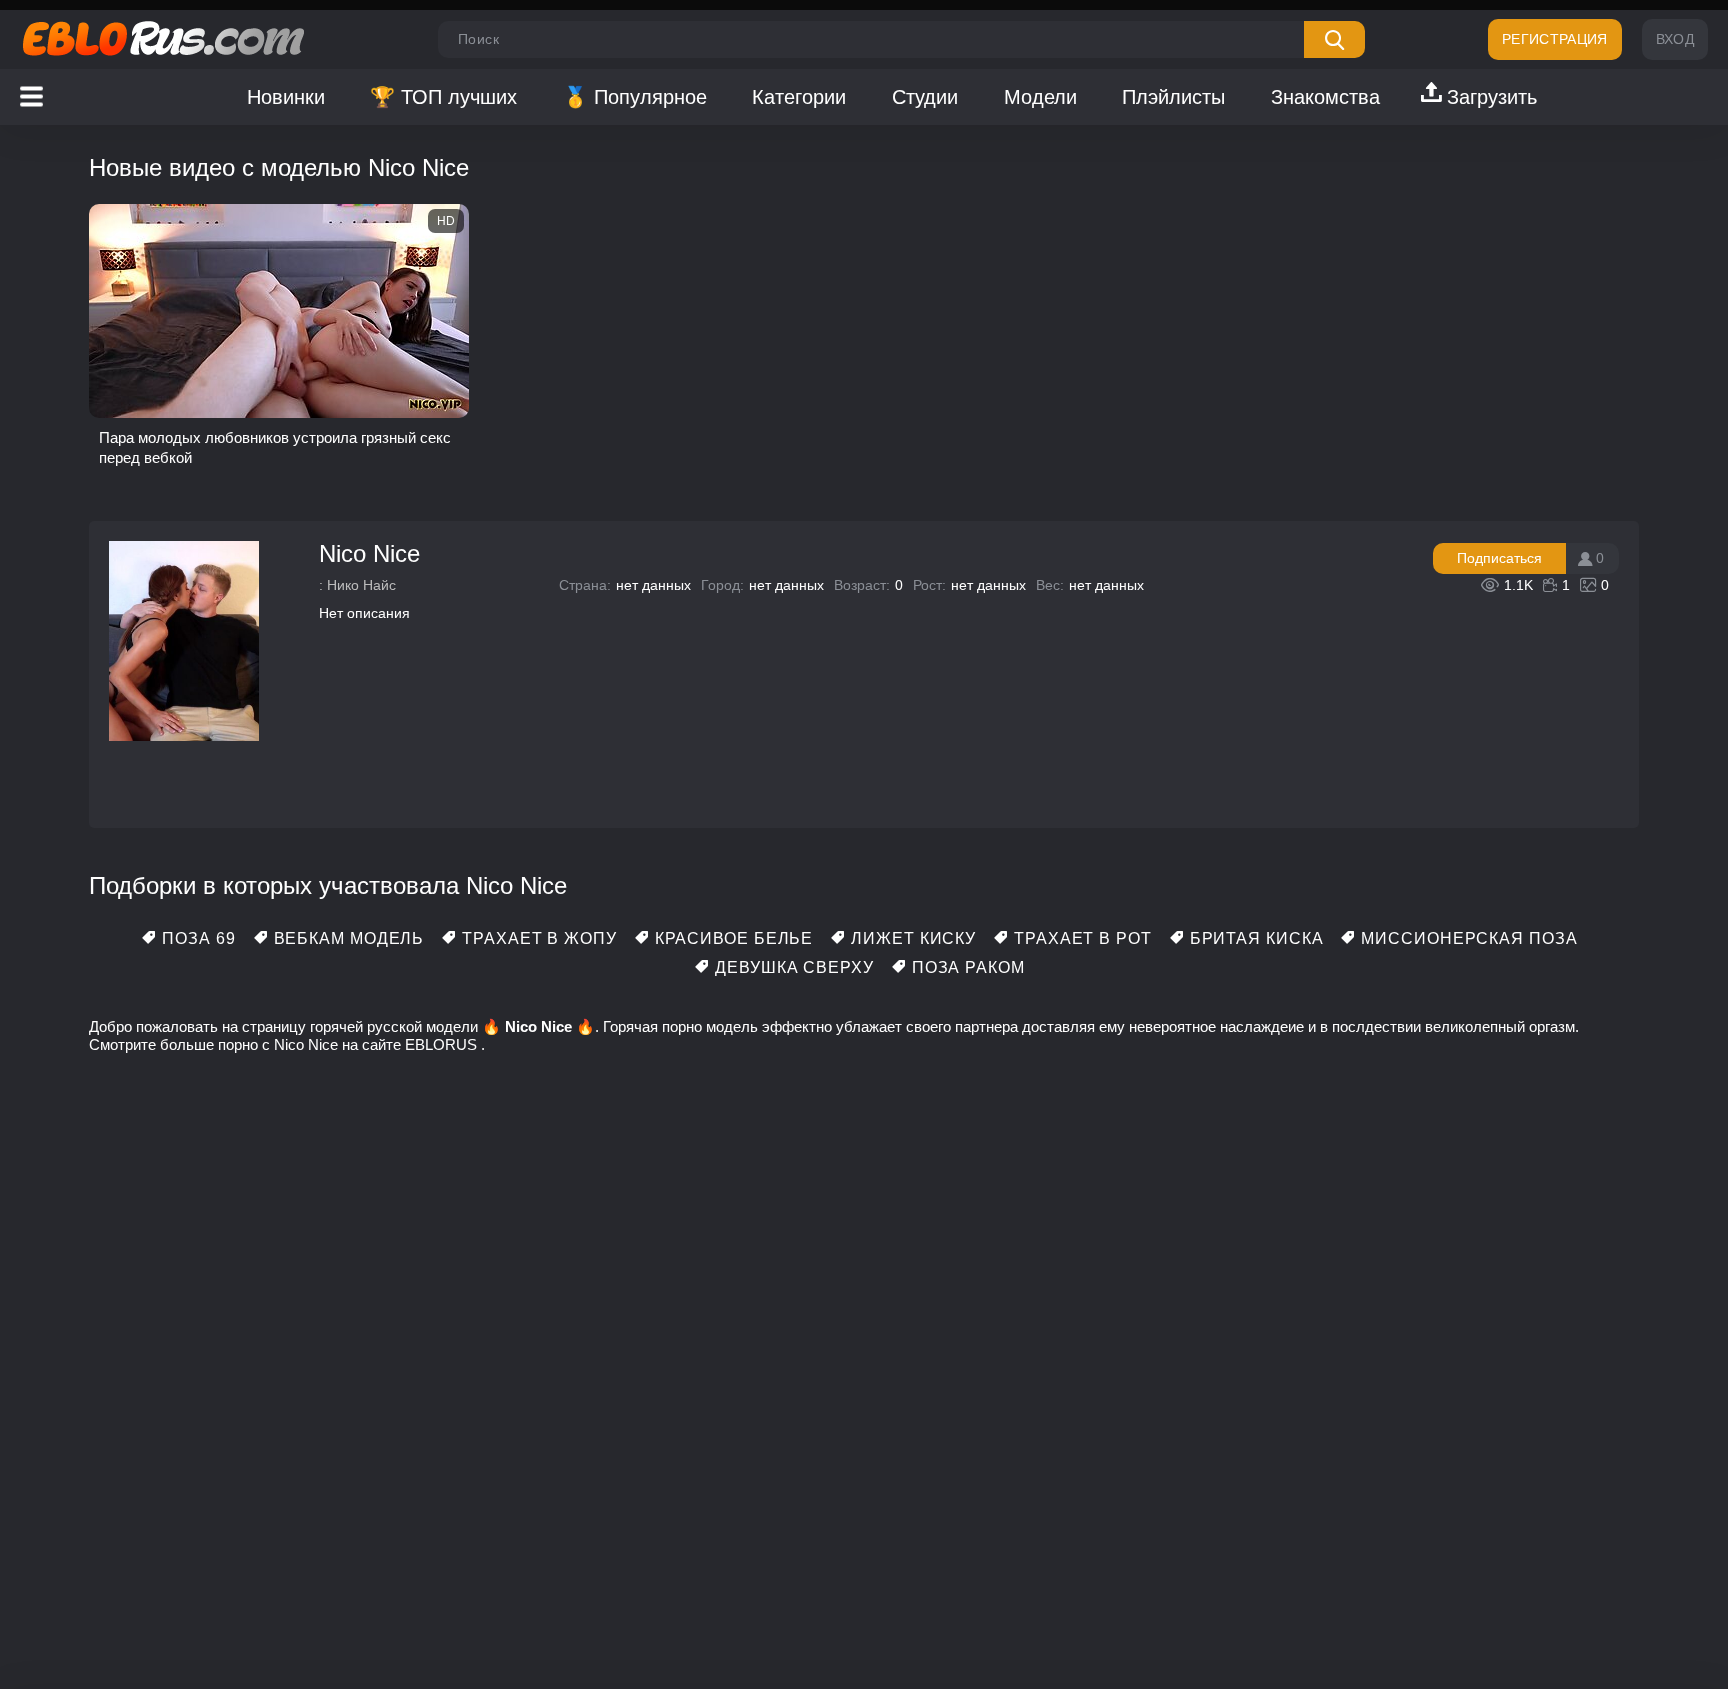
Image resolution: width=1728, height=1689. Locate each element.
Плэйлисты (1173, 97)
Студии (925, 97)
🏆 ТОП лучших (443, 97)
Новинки (286, 97)
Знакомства (1325, 97)
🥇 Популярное (635, 97)
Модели (1040, 97)
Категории (799, 97)
